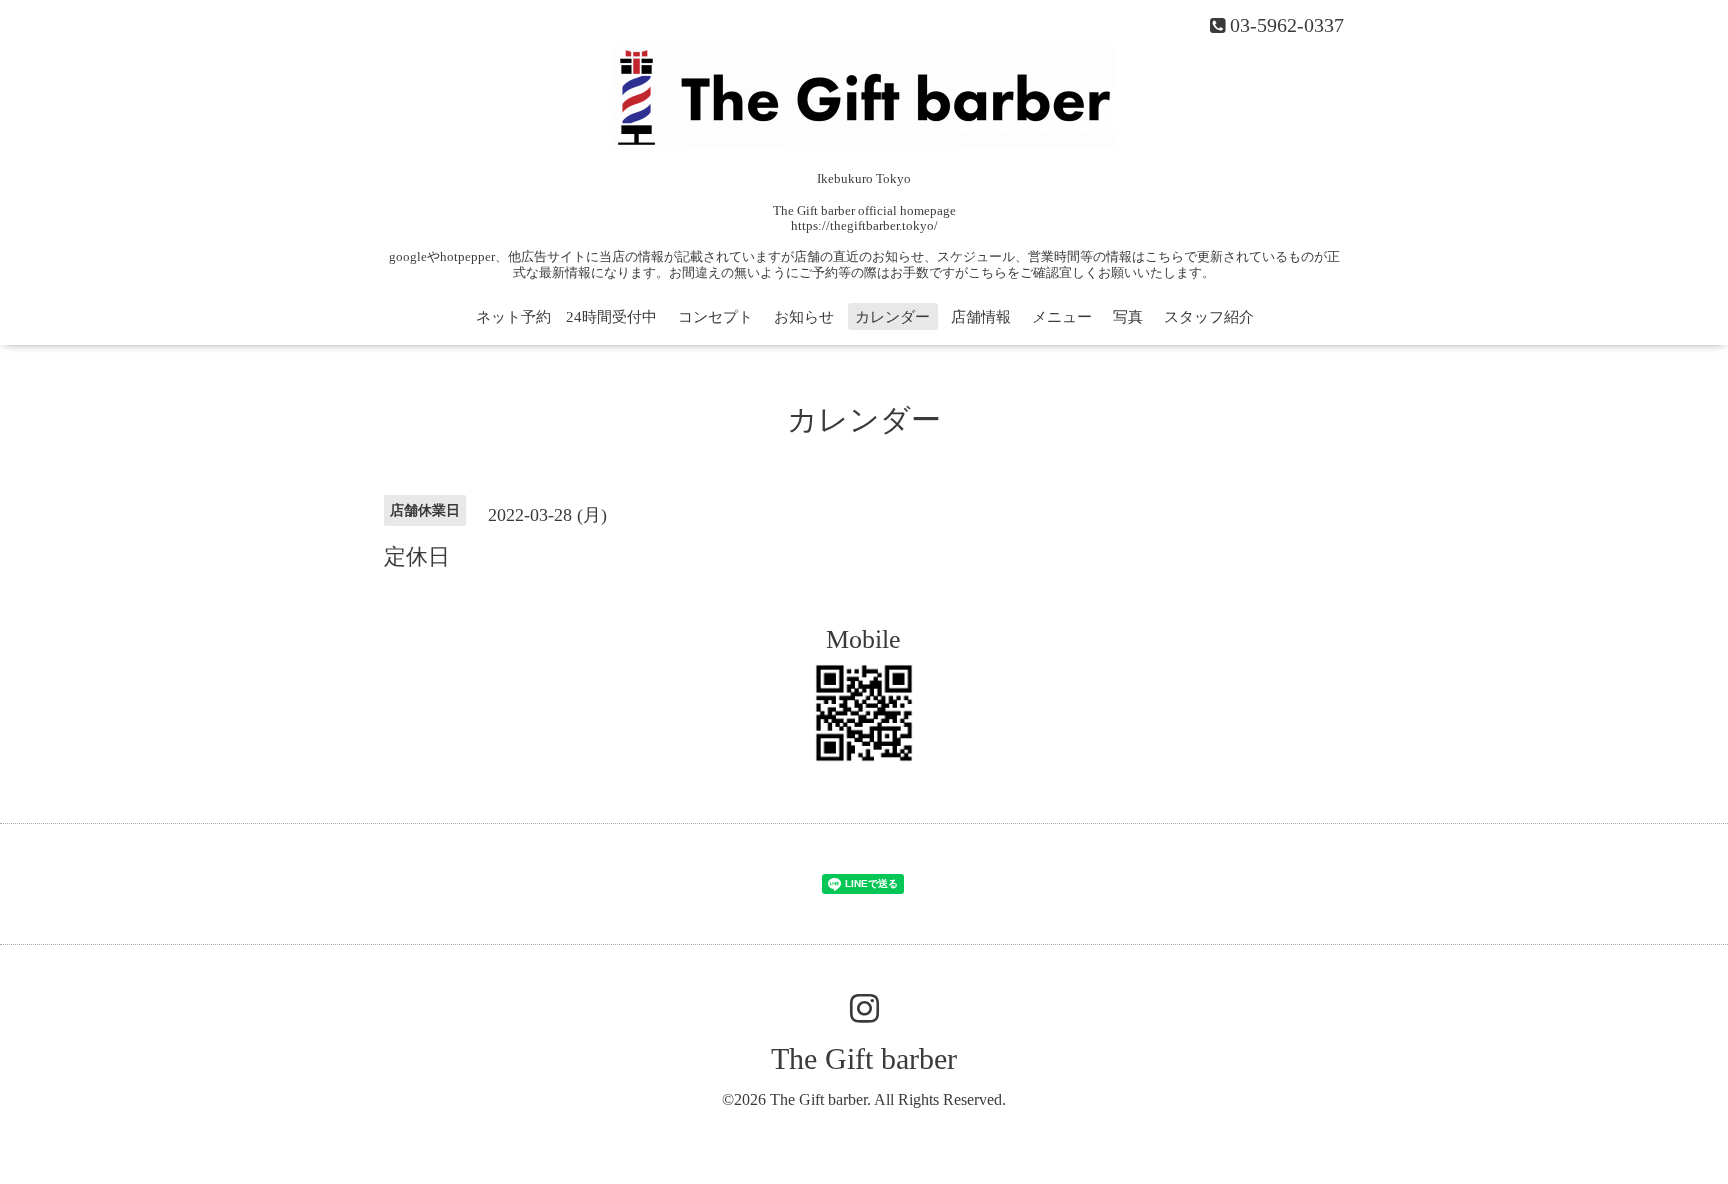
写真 (1128, 317)
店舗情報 (981, 317)
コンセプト (715, 317)
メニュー (1062, 317)
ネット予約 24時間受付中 (566, 317)
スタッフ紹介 (1209, 317)
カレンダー (892, 317)
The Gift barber (864, 1058)
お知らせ (804, 317)
